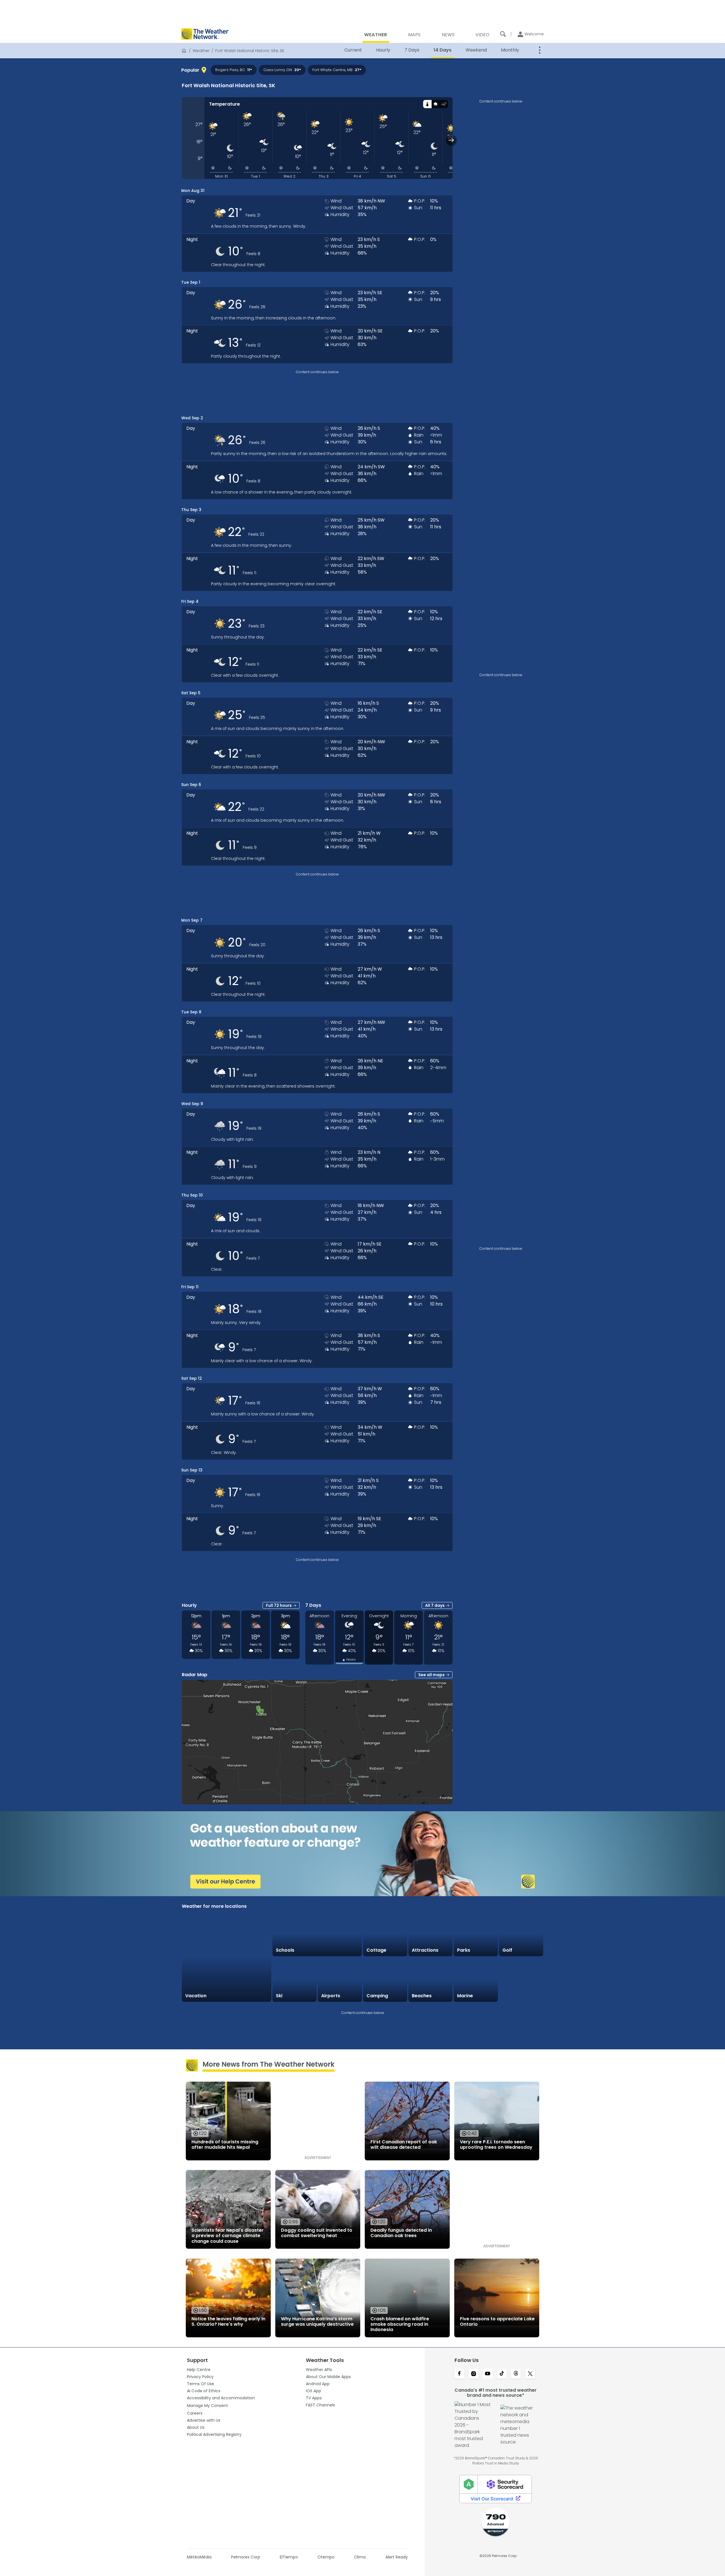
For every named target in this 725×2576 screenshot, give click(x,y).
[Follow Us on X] (530, 2374)
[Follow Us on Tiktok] (502, 2374)
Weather (201, 51)
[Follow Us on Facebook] (459, 2374)
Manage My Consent (207, 2406)
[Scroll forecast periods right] (451, 140)
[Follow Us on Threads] (516, 2374)
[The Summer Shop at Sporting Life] (521, 1980)
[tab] (427, 104)
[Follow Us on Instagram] (474, 2374)
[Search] (503, 34)
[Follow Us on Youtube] (488, 2374)
